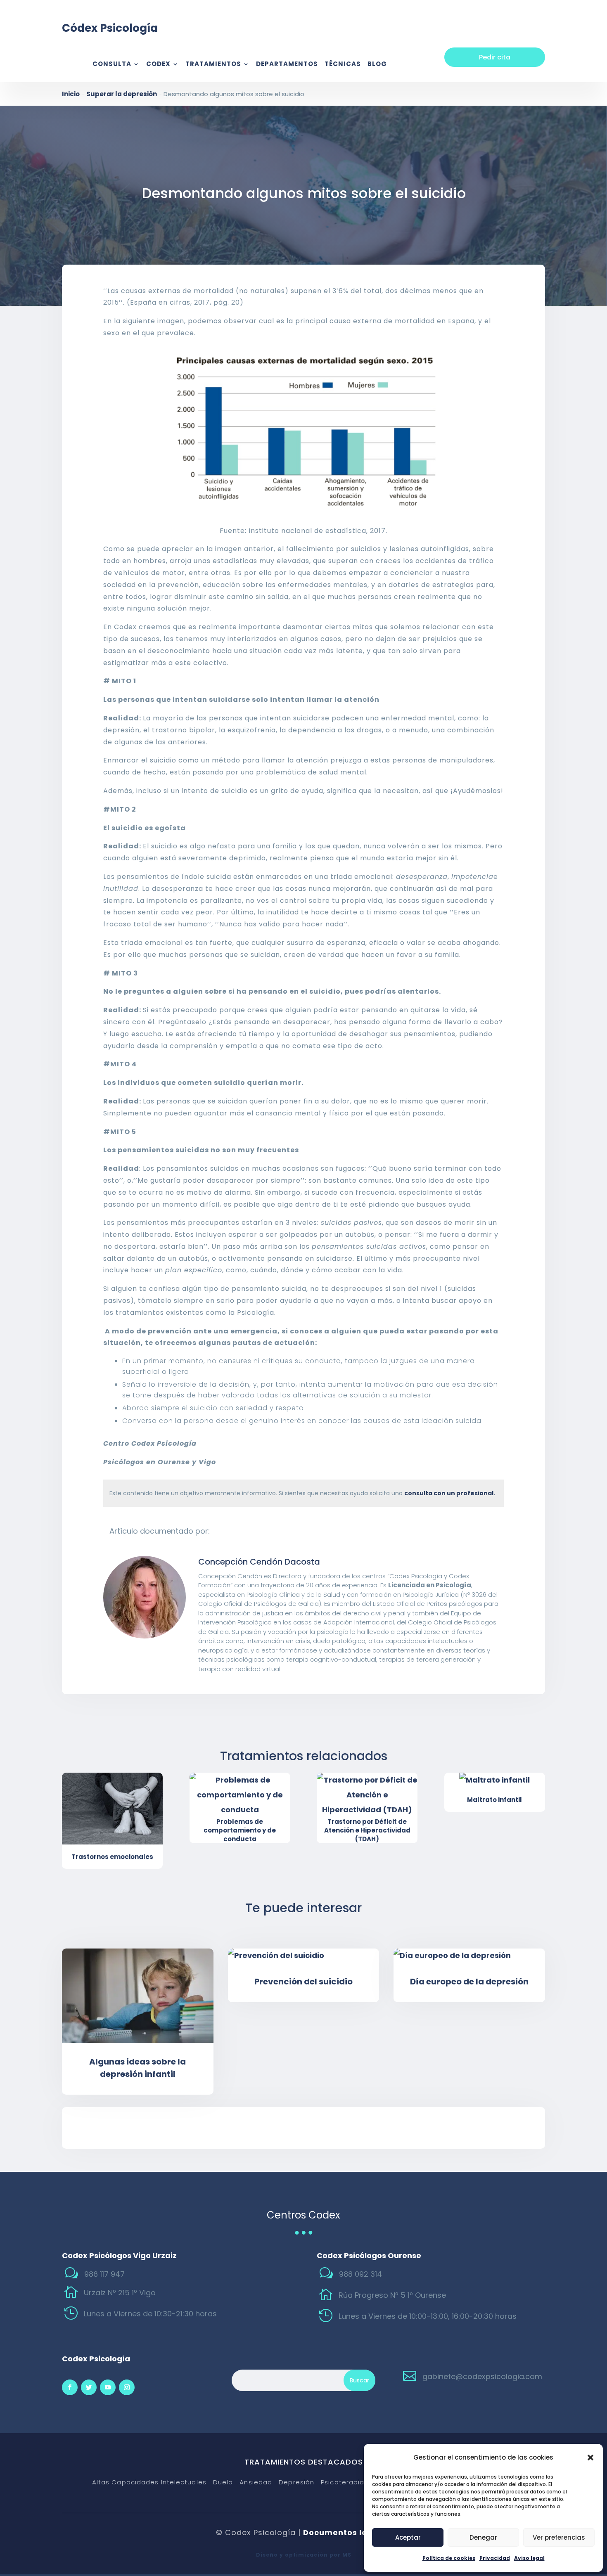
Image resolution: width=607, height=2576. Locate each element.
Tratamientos (213, 65)
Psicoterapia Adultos (357, 2482)
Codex (158, 65)
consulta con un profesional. (450, 1493)
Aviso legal (529, 2558)
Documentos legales (347, 2532)
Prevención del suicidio (303, 1982)
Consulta (112, 65)
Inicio (71, 94)
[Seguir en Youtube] (108, 2387)
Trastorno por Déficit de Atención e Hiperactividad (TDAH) (367, 1830)
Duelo (223, 2482)
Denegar (483, 2537)
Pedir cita (495, 57)
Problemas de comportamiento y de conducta (240, 1830)
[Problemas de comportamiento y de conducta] (240, 1795)
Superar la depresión (122, 94)
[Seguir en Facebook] (70, 2387)
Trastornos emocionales (112, 1857)
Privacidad (495, 2558)
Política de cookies (449, 2558)
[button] (590, 2458)
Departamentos (287, 65)
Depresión (296, 2482)
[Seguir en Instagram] (127, 2387)
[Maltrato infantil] (495, 1780)
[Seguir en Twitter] (89, 2387)
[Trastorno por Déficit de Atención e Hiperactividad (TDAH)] (367, 1795)
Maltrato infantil (494, 1800)
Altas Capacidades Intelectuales (149, 2482)
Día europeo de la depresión (469, 1982)
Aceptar (408, 2537)
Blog (377, 65)
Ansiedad (256, 2482)
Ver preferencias (559, 2537)
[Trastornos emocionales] (112, 1808)
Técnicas (343, 65)
